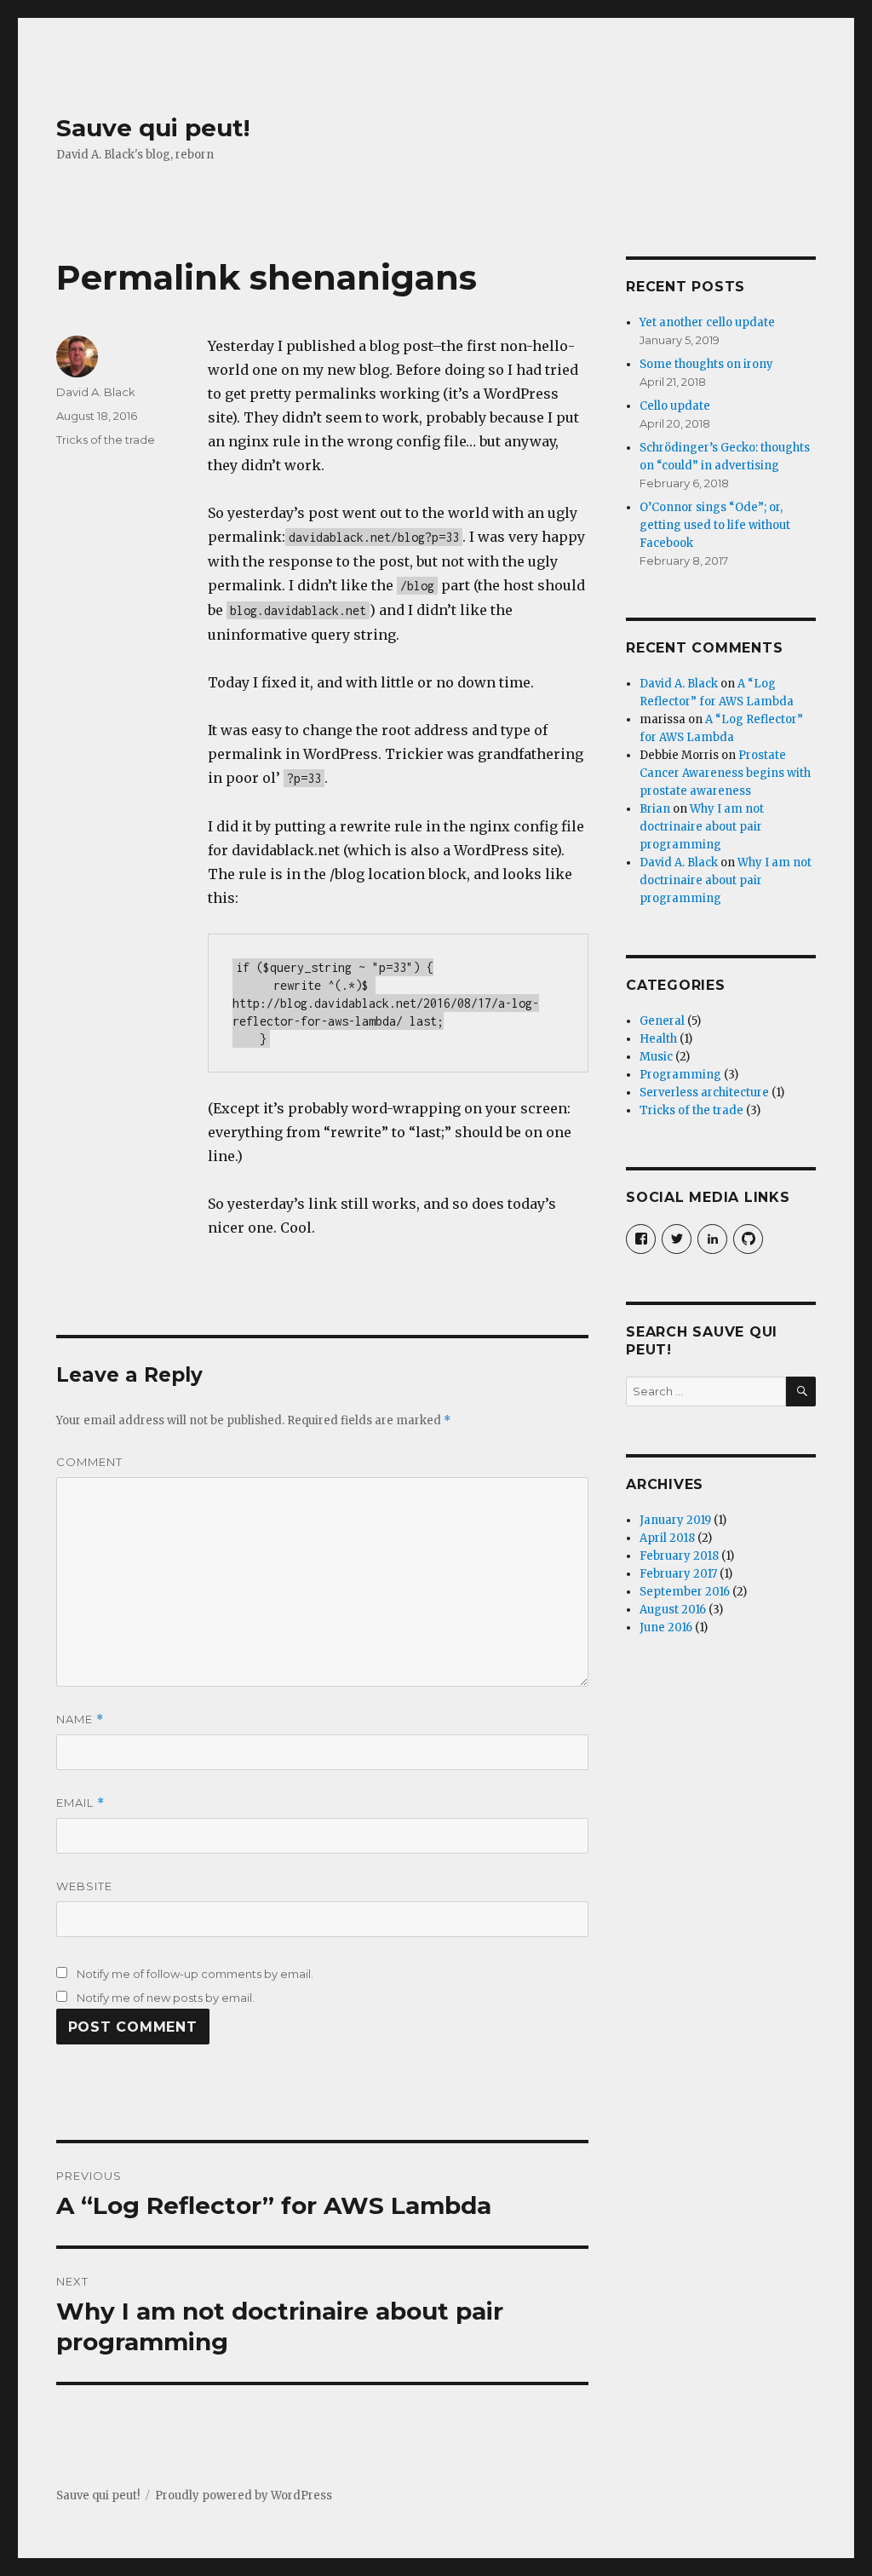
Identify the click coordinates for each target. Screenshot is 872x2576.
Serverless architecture (704, 1092)
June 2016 (666, 1627)
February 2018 (679, 1556)
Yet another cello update (707, 322)
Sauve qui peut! (153, 128)
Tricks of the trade (106, 440)
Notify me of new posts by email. (166, 1998)
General (662, 1021)
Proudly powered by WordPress (244, 2495)
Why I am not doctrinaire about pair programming (702, 827)
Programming (680, 1075)
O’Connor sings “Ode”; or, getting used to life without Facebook (715, 525)
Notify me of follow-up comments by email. (195, 1974)
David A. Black (96, 392)
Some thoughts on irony (706, 364)
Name (80, 1719)
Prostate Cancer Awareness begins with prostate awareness (725, 773)
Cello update (675, 406)
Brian (655, 809)
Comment (89, 1462)
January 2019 (675, 1520)
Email (80, 1803)
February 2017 (678, 1574)
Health (658, 1039)
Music (656, 1057)
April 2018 (667, 1538)
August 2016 (673, 1610)
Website (84, 1886)
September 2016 (685, 1592)
